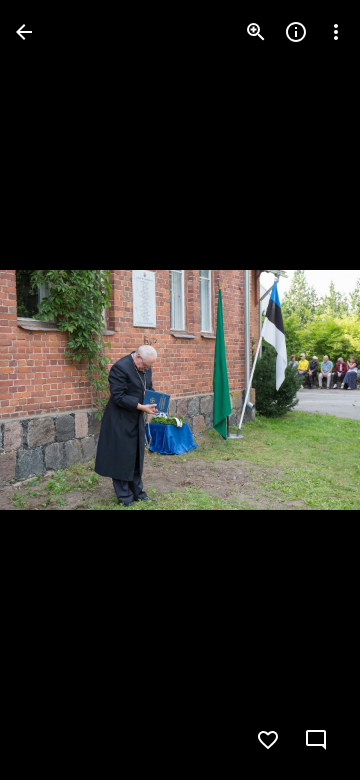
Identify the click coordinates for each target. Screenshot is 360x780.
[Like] (268, 740)
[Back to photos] (24, 32)
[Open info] (296, 32)
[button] (56, 390)
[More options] (336, 32)
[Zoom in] (256, 32)
